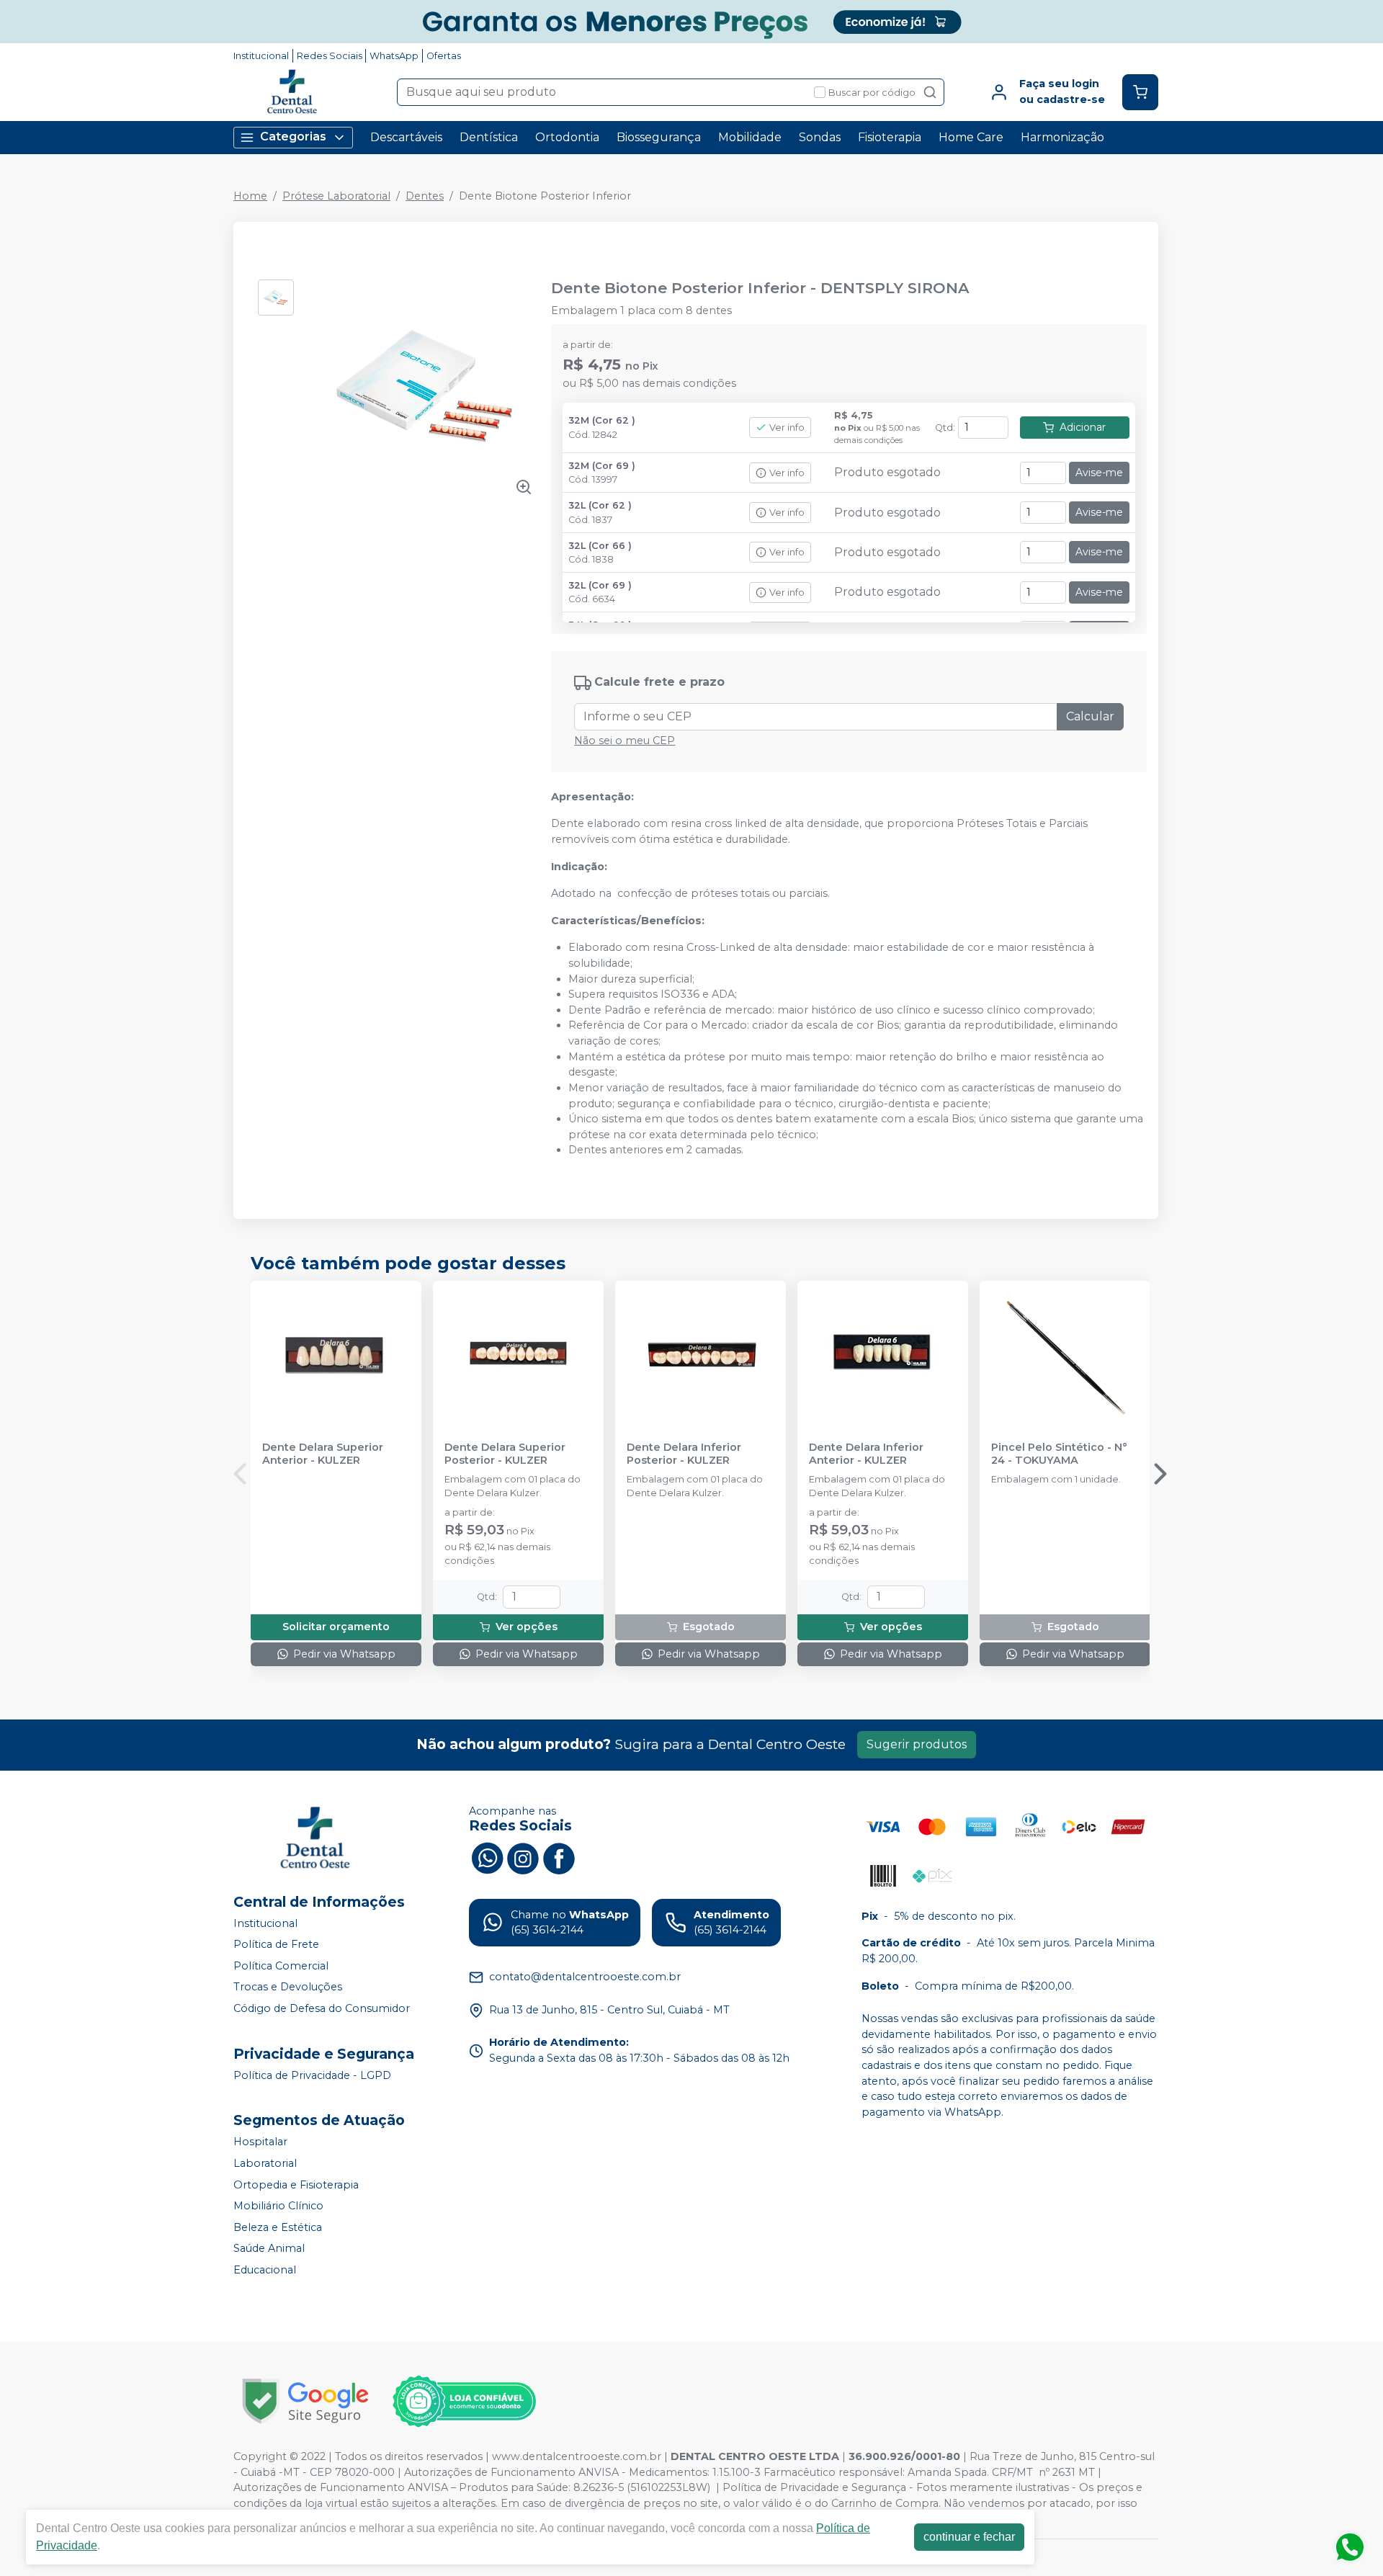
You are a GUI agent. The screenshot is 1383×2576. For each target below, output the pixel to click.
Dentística (489, 137)
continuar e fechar (969, 2537)
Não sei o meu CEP (625, 741)
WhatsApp (394, 56)
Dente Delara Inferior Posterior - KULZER (684, 1454)
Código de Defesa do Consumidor (322, 2008)
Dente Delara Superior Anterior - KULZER (323, 1454)
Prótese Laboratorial (336, 196)
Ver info (787, 428)
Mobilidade (750, 137)
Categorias (293, 137)
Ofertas (444, 56)
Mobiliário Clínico (278, 2206)
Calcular (1090, 716)
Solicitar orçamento (336, 1627)
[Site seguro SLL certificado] (305, 2401)
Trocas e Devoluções (288, 1987)
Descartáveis (406, 137)
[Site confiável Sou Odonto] (464, 2402)
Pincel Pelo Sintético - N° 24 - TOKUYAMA (1059, 1454)
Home (250, 196)
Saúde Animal (269, 2249)
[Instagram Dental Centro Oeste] (523, 1857)
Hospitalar (260, 2142)
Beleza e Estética (278, 2227)
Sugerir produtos (917, 1744)
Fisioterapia (890, 137)
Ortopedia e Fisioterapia (296, 2185)
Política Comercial (281, 1966)
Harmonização (1062, 137)
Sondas (820, 137)
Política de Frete (276, 1944)
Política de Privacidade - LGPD (312, 2075)
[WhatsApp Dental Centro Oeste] (487, 1857)
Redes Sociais (330, 56)
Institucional (261, 56)
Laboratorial (265, 2163)
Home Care (971, 137)
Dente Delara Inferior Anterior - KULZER (866, 1454)
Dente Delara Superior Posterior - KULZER (505, 1454)
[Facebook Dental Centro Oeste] (559, 1857)
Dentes (425, 196)
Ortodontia (567, 137)
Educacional (265, 2270)
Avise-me (1099, 473)
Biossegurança (659, 137)
